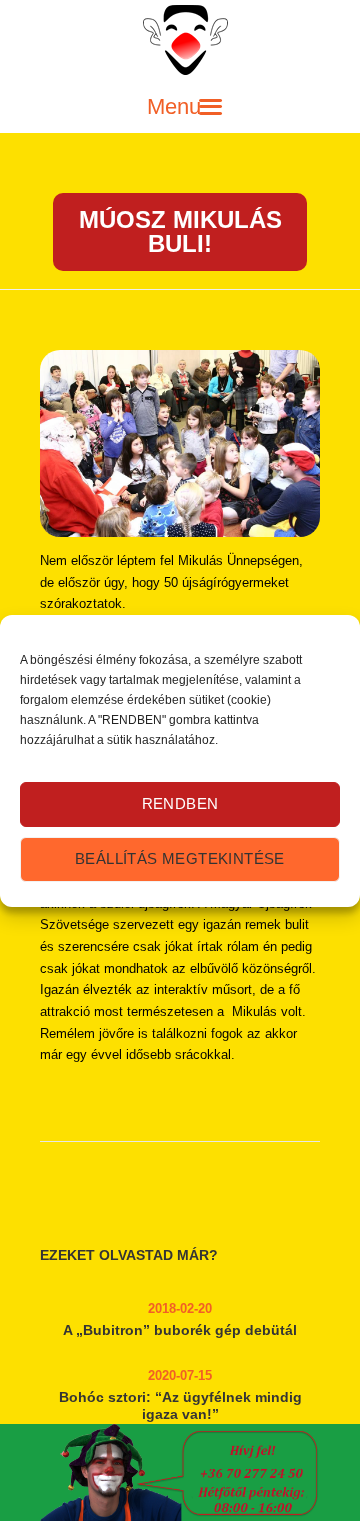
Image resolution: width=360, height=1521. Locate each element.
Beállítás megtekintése (180, 858)
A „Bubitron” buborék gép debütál (180, 1330)
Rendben (180, 803)
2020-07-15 (180, 1375)
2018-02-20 (180, 1308)
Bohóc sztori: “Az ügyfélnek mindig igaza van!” (180, 1405)
